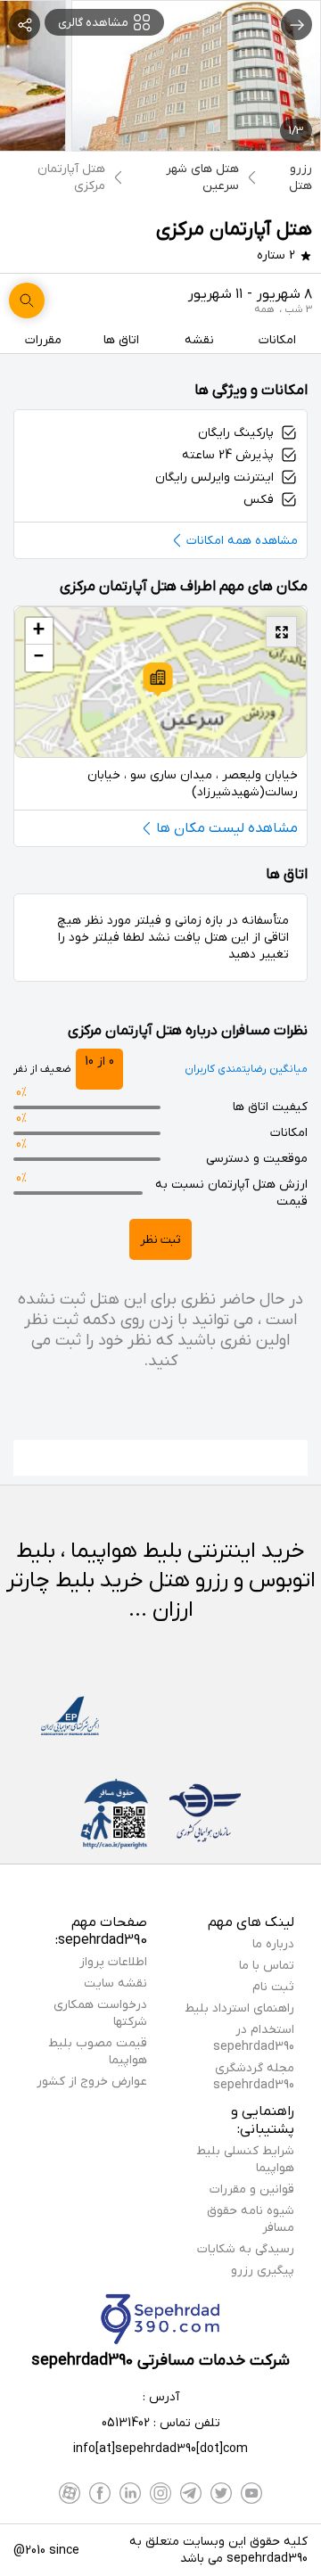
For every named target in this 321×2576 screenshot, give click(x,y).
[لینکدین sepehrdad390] (130, 2493)
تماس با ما (267, 1966)
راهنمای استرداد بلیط (239, 2008)
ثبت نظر (160, 1240)
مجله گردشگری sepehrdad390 (254, 2077)
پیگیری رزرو (263, 2271)
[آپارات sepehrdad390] (70, 2493)
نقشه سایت (115, 1983)
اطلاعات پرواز (113, 1962)
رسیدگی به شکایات (246, 2249)
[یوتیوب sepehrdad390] (251, 2493)
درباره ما (273, 1944)
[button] (158, 679)
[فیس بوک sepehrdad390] (100, 2493)
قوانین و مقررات (252, 2189)
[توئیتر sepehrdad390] (221, 2493)
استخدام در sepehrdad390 (254, 2038)
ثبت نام (273, 1987)
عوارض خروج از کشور (92, 2082)
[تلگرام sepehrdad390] (191, 2493)
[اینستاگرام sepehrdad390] (160, 2493)
